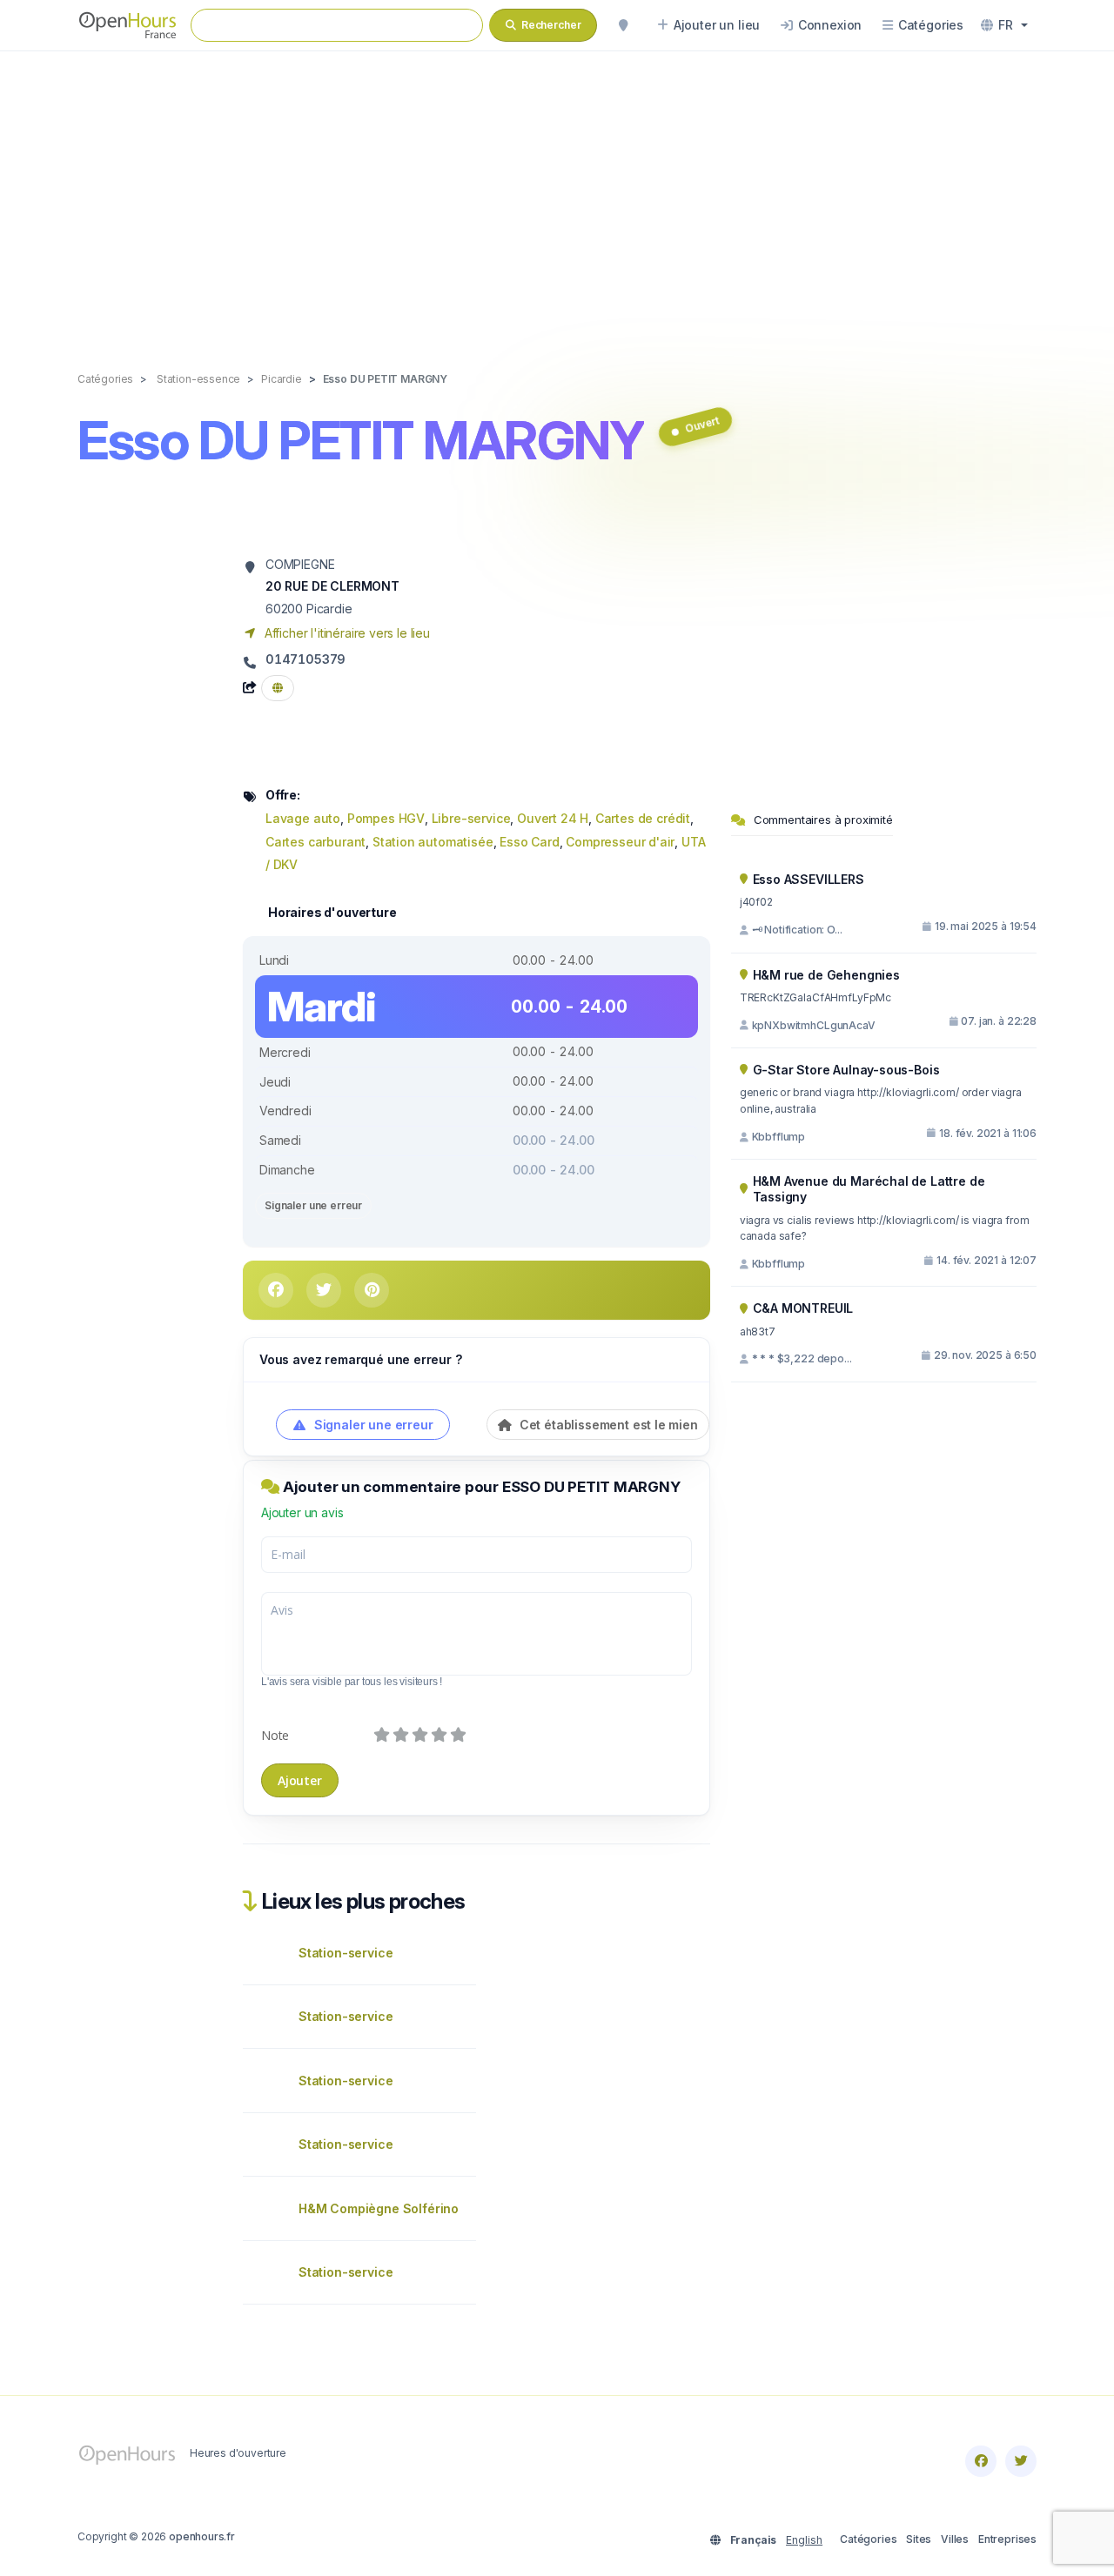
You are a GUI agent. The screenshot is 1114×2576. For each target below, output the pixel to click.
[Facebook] (981, 2461)
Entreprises (1007, 2539)
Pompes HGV (386, 818)
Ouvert (702, 424)
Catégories (868, 2539)
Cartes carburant (315, 842)
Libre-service (471, 818)
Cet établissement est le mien (607, 1425)
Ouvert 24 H (553, 818)
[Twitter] (1021, 2461)
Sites (919, 2539)
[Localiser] (623, 25)
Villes (955, 2539)
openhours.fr (202, 2536)
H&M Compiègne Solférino (379, 2208)
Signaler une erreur (313, 1205)
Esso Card (529, 842)
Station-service (346, 1953)
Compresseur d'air (620, 842)
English (804, 2540)
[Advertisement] (557, 193)
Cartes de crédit (643, 818)
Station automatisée (433, 842)
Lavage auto (303, 818)
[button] (1004, 25)
